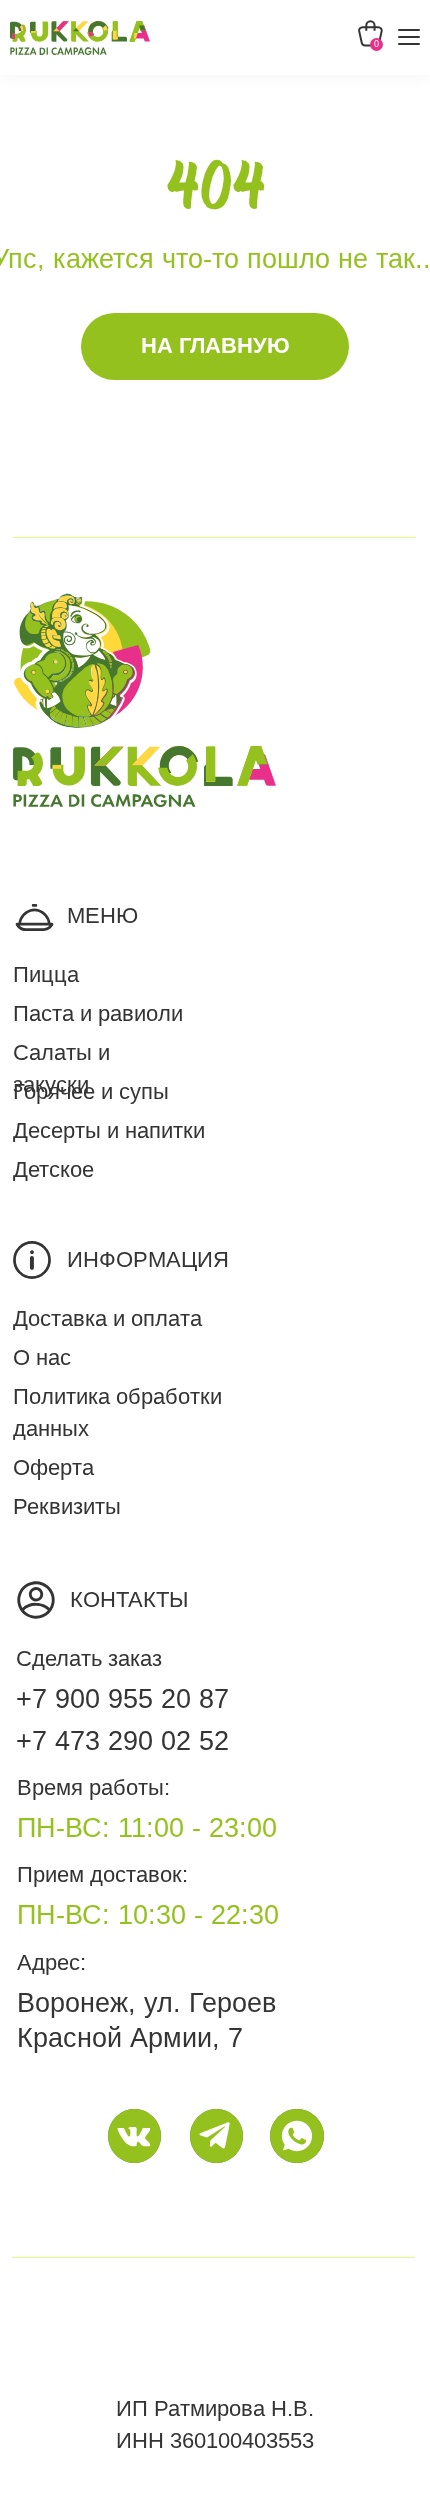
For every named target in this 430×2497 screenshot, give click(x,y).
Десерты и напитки (109, 1131)
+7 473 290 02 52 (122, 1741)
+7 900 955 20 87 (122, 1699)
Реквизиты (67, 1507)
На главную (215, 346)
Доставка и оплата (107, 1319)
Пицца (46, 975)
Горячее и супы (91, 1092)
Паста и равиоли (98, 1014)
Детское (53, 1170)
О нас (42, 1358)
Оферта (53, 1468)
